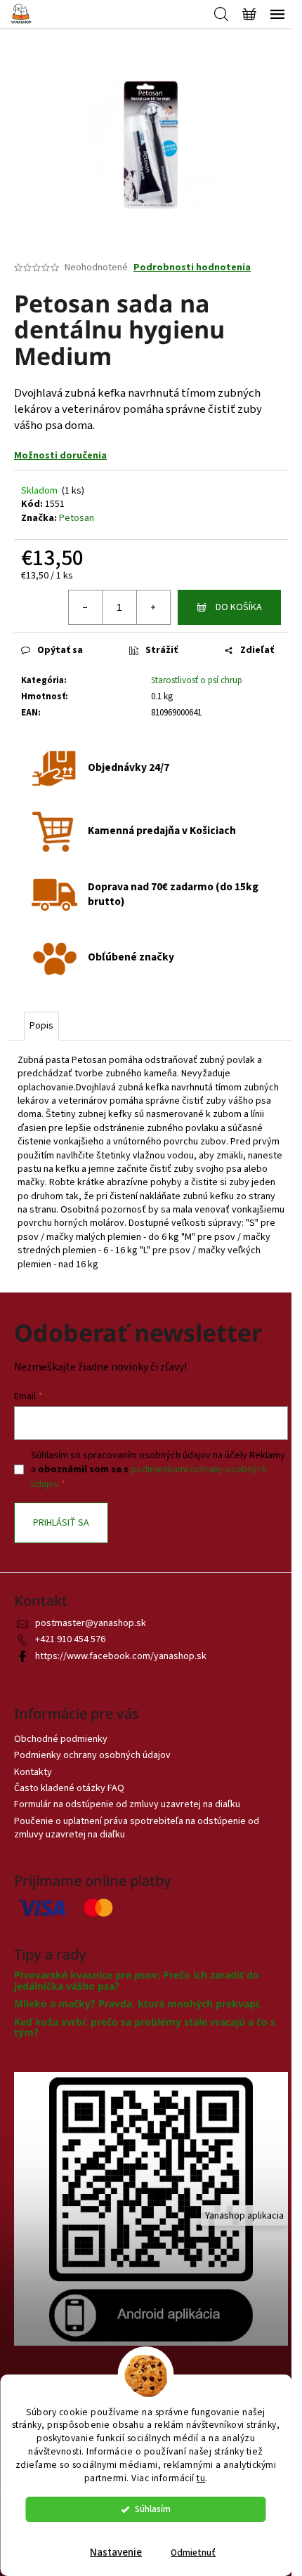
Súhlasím (153, 2509)
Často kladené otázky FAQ (69, 1788)
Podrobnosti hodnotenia (192, 268)
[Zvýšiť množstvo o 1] (153, 607)
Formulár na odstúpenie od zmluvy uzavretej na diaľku (127, 1804)
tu (201, 2478)
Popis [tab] (41, 1026)
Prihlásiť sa (61, 1523)
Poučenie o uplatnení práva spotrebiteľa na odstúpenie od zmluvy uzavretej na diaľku (137, 1828)
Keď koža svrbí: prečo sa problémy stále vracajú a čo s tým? (145, 2027)
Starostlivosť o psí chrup (197, 680)
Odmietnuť (193, 2552)
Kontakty (33, 1772)
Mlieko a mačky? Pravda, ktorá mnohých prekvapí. (138, 2003)
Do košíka (239, 607)
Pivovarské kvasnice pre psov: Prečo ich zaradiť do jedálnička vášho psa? (137, 1980)
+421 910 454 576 (70, 1639)
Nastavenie (116, 2552)
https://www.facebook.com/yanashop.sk (121, 1656)
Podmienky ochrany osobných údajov (92, 1755)
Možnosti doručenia (60, 456)
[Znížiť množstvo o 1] (86, 607)
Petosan (77, 518)
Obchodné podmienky (61, 1739)
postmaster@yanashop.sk (91, 1623)
